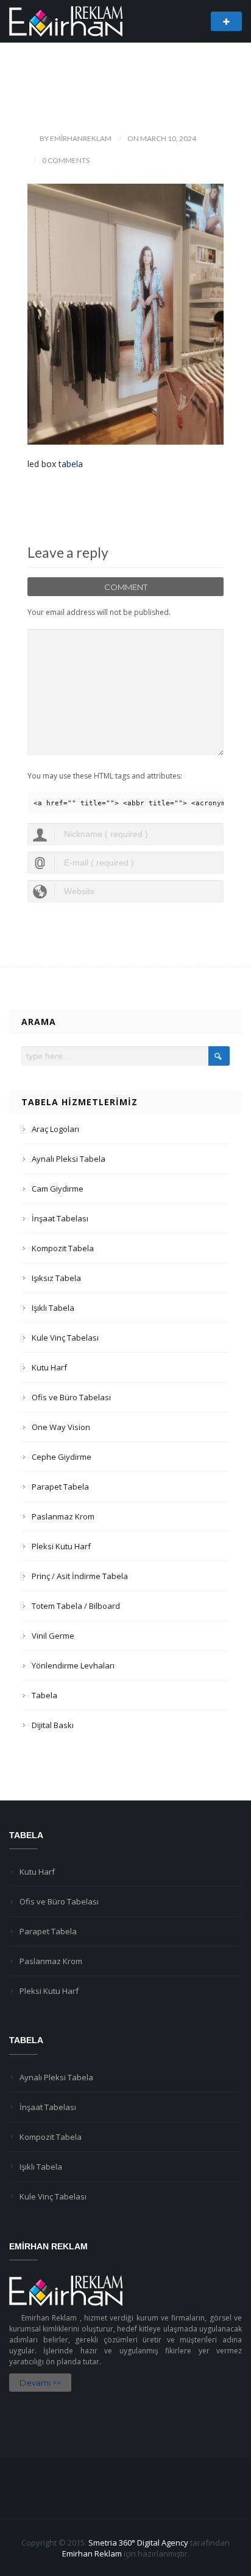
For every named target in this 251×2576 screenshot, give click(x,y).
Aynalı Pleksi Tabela (69, 1159)
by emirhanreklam (76, 138)
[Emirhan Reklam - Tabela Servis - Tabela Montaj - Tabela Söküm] (66, 20)
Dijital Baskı (53, 1725)
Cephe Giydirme (62, 1457)
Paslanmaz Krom (63, 1516)
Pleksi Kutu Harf (61, 1546)
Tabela (44, 1695)
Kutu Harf (49, 1367)
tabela (71, 464)
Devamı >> (40, 2383)
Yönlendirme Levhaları (73, 1665)
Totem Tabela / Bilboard (76, 1606)
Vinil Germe (53, 1636)
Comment (126, 587)
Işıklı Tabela (53, 1308)
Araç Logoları (55, 1129)
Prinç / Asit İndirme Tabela (80, 1576)
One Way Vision (61, 1427)
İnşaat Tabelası (60, 1218)
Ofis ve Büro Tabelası (71, 1397)
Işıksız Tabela (56, 1278)
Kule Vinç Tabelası (65, 1338)
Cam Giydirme (58, 1189)
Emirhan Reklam (92, 2553)
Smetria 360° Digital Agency (138, 2543)
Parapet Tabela (60, 1487)
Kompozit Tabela (63, 1248)
